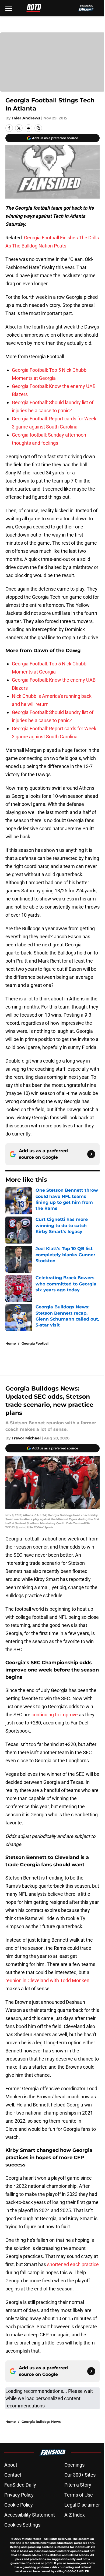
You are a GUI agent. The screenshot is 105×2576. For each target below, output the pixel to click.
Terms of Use (79, 2495)
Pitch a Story (78, 2485)
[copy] (38, 128)
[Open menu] (9, 8)
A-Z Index (75, 2515)
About (11, 2465)
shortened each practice (73, 2264)
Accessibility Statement (30, 2515)
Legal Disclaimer (82, 2505)
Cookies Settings (22, 2525)
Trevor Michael (26, 1438)
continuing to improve (55, 1715)
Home (11, 1343)
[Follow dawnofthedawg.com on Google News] (91, 1154)
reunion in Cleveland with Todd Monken (47, 1980)
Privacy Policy (19, 2495)
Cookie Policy (19, 2505)
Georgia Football (36, 1343)
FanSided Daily (20, 2485)
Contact (13, 2475)
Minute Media (31, 2539)
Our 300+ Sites (80, 2475)
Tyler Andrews (26, 118)
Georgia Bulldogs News (41, 2422)
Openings (74, 2465)
